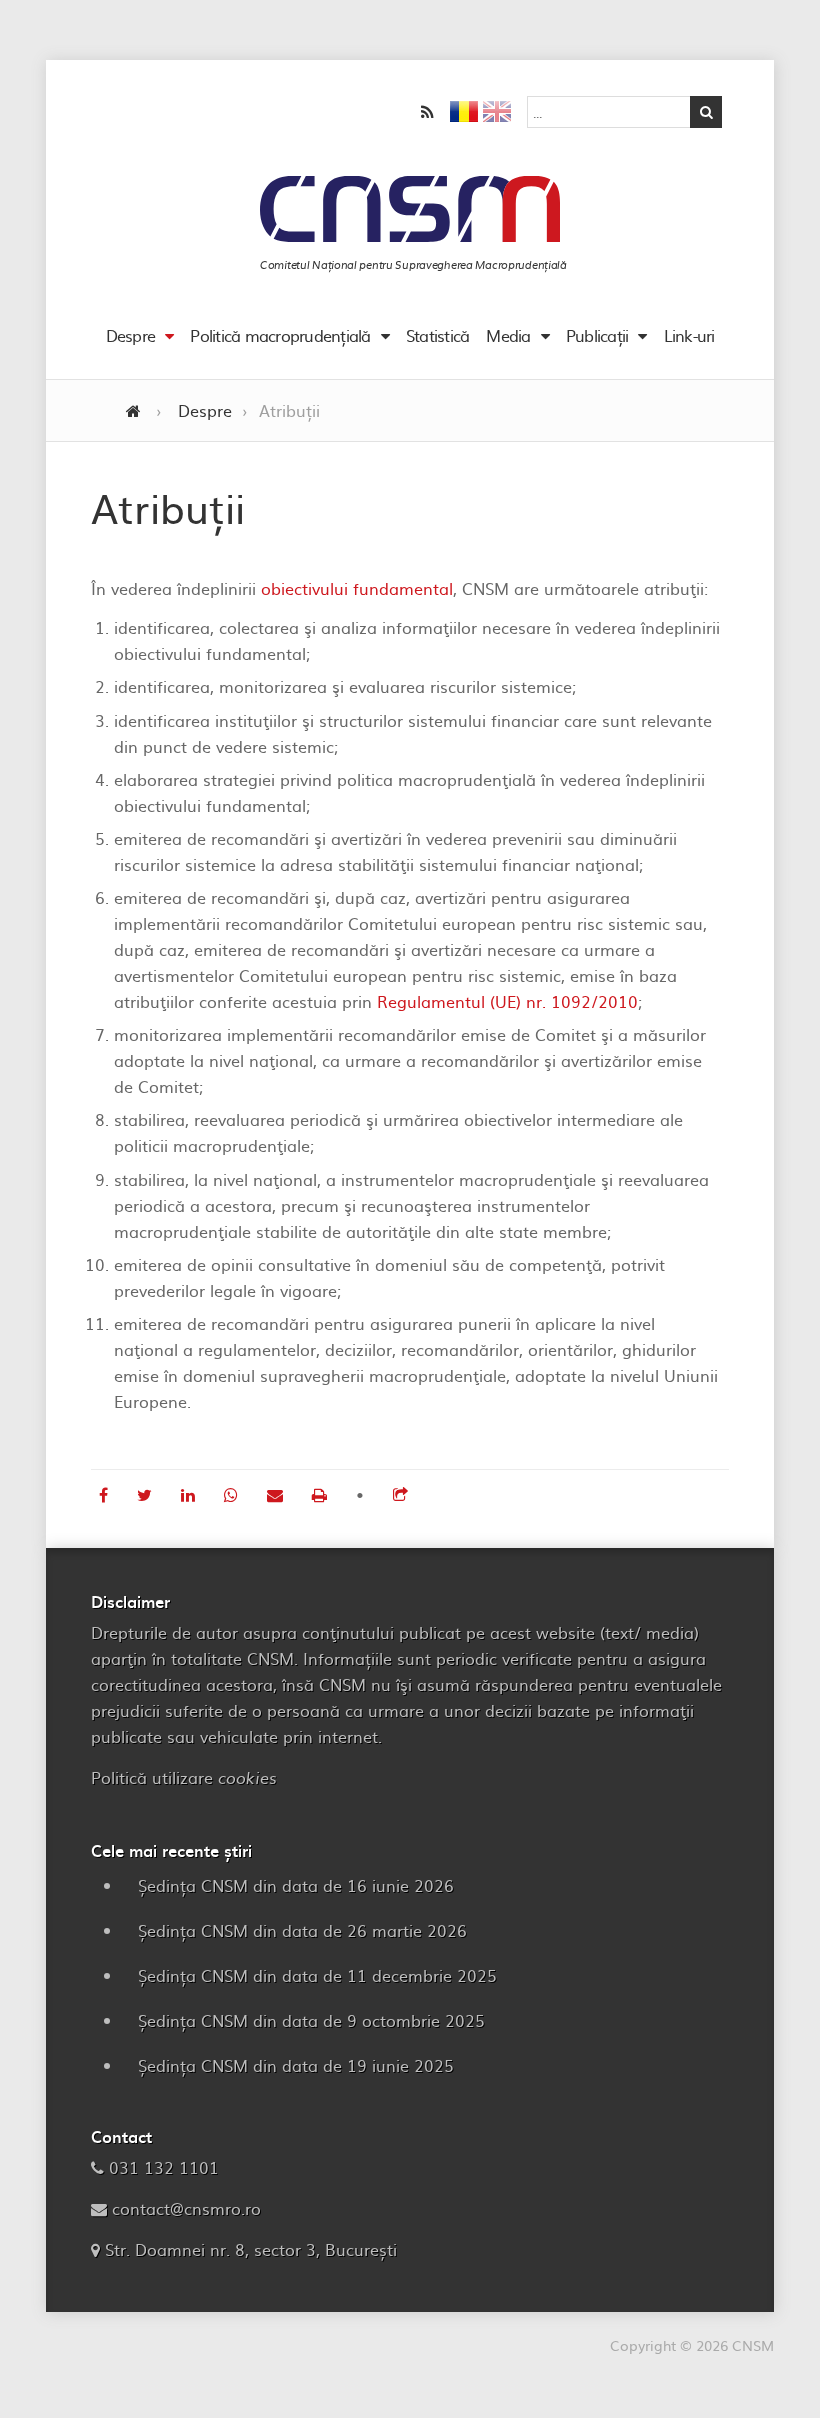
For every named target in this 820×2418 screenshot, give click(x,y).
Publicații (597, 335)
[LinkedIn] (190, 1494)
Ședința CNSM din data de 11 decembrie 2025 (317, 1975)
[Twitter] (147, 1494)
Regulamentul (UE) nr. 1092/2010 (507, 1001)
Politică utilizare (184, 1777)
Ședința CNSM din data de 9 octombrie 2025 (311, 2020)
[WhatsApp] (233, 1494)
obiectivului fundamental (357, 588)
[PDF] (322, 1494)
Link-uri (689, 335)
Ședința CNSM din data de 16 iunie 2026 (296, 1885)
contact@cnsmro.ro (186, 2208)
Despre (131, 335)
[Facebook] (106, 1494)
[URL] (400, 1494)
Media (508, 335)
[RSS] (427, 112)
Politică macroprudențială (280, 335)
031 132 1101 (164, 2167)
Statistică (438, 335)
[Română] (464, 115)
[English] (497, 115)
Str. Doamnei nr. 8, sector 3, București (251, 2249)
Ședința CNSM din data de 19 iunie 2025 (296, 2065)
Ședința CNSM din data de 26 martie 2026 (302, 1930)
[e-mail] (277, 1494)
